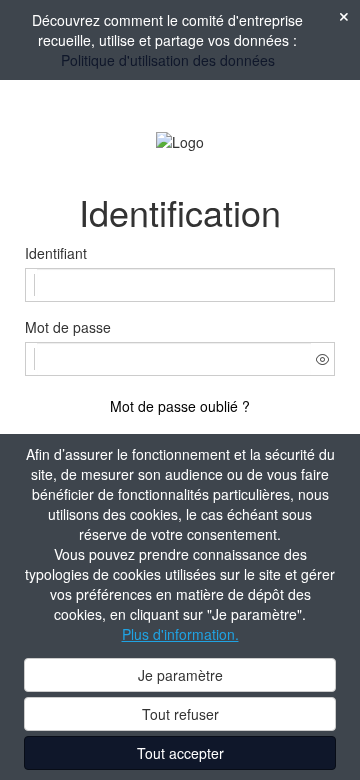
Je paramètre (180, 675)
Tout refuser (180, 714)
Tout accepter (180, 753)
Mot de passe (68, 327)
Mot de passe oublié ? (180, 406)
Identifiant (56, 253)
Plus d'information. (180, 634)
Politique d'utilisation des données (168, 60)
